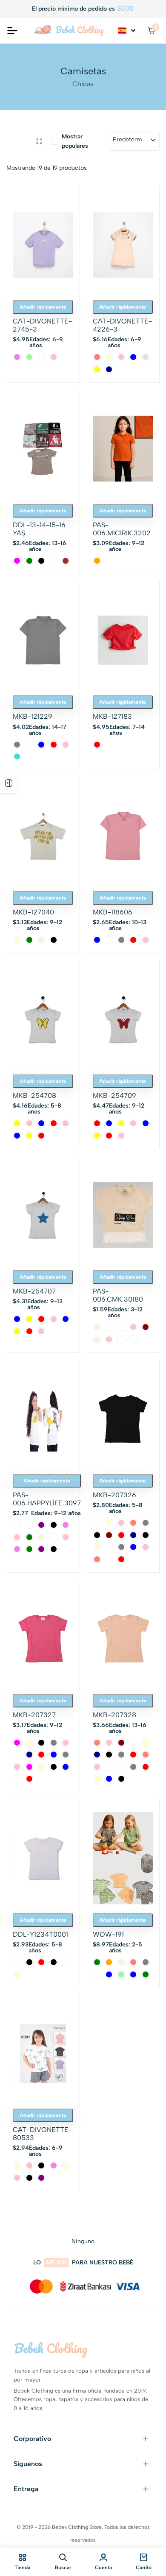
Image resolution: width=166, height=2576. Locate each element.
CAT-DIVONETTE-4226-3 (122, 325)
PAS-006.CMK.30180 (118, 1295)
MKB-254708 (34, 1095)
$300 (125, 8)
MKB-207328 (114, 1715)
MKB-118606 (113, 912)
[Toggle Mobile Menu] (12, 31)
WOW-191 (108, 1934)
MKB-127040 (33, 912)
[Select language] (127, 31)
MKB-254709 (114, 1095)
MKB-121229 (33, 716)
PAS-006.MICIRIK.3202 (122, 529)
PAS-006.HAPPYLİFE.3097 (47, 1499)
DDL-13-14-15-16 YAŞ (39, 529)
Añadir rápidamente (43, 307)
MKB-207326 (114, 1495)
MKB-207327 (34, 1715)
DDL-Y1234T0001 (40, 1934)
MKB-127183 (112, 716)
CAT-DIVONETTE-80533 (42, 2134)
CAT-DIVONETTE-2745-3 (42, 325)
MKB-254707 (34, 1291)
